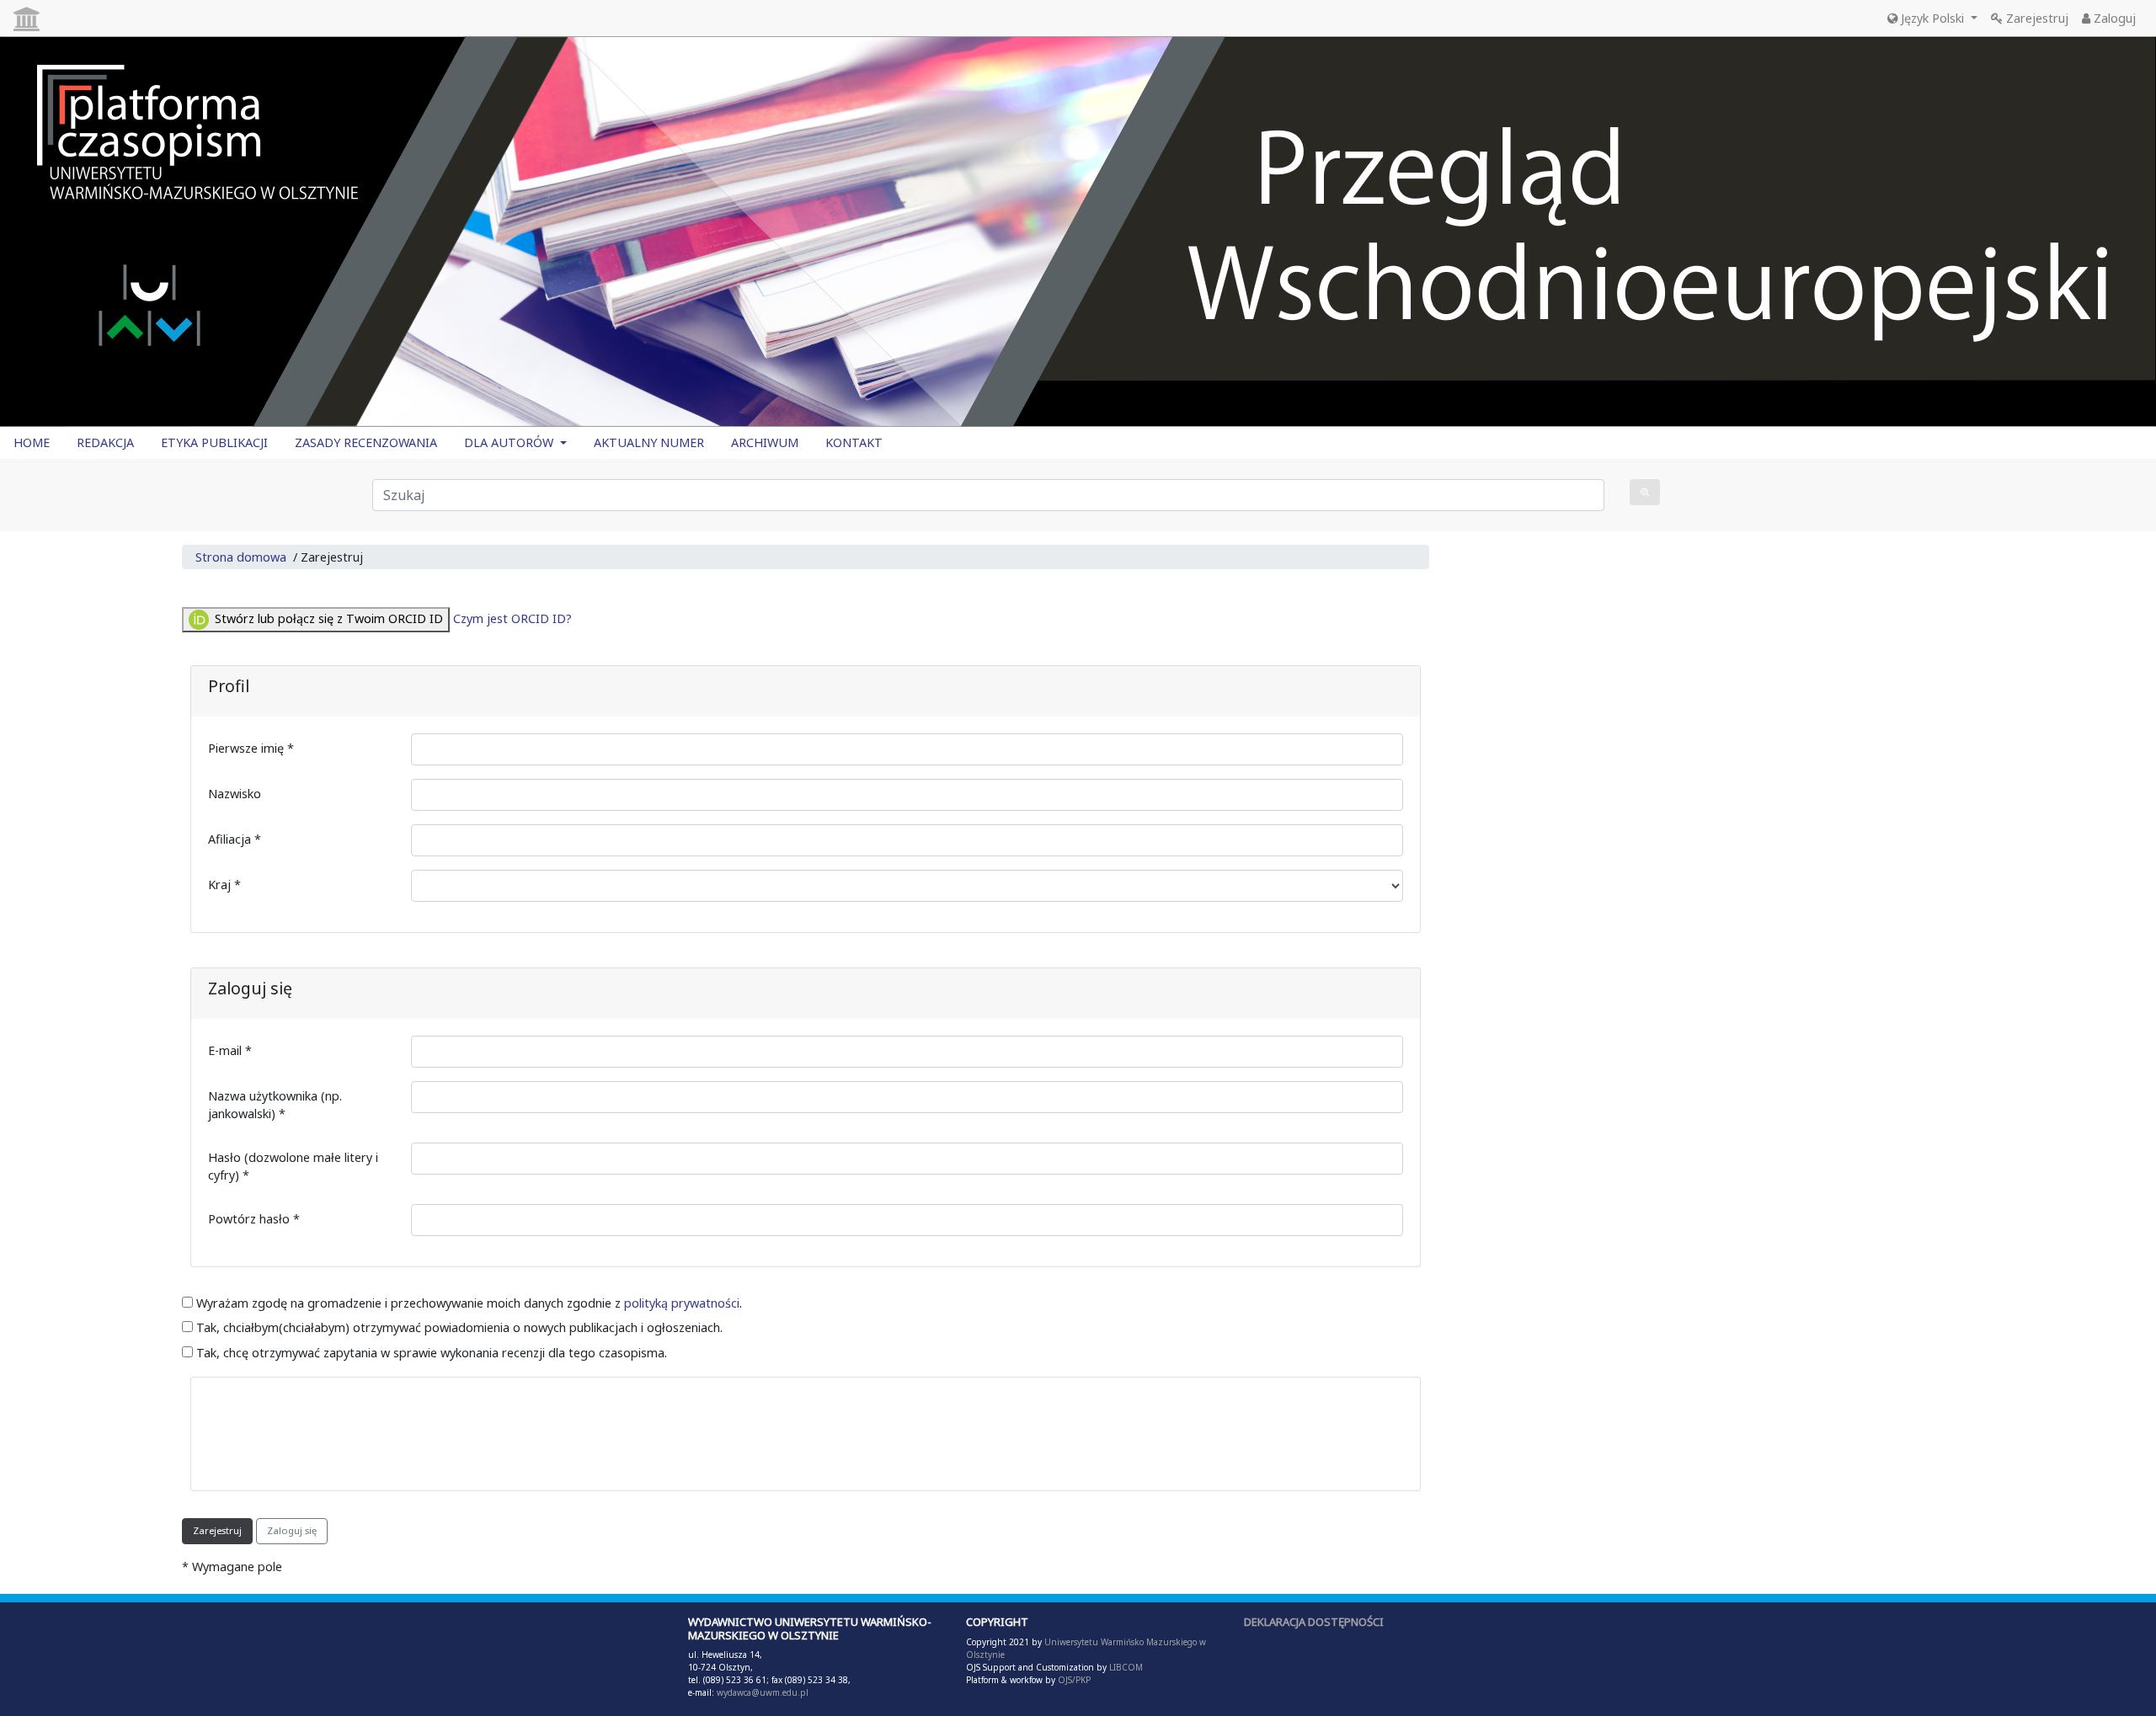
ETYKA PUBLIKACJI (214, 442)
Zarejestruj (2036, 18)
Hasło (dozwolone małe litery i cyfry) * (293, 1167)
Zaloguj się (292, 1530)
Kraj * (224, 885)
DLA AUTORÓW (510, 442)
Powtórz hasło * (254, 1219)
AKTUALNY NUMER (649, 442)
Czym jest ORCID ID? (512, 618)
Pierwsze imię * (251, 748)
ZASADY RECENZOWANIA (366, 442)
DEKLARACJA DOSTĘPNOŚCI (1314, 1622)
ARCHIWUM (765, 442)
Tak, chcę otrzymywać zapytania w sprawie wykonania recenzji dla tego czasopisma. (430, 1353)
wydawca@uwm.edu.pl (763, 1692)
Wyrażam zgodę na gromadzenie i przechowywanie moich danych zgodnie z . (467, 1303)
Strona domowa (241, 557)
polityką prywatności (682, 1303)
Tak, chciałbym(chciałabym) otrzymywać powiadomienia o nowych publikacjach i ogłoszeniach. (458, 1327)
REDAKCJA (105, 442)
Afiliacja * (235, 839)
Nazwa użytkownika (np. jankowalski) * (275, 1105)
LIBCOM (1126, 1667)
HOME (32, 442)
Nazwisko (235, 794)
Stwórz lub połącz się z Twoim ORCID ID (327, 618)
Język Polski (1932, 18)
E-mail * (230, 1050)
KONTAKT (854, 442)
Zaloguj (2113, 18)
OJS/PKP (1073, 1680)
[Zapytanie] (1645, 492)
